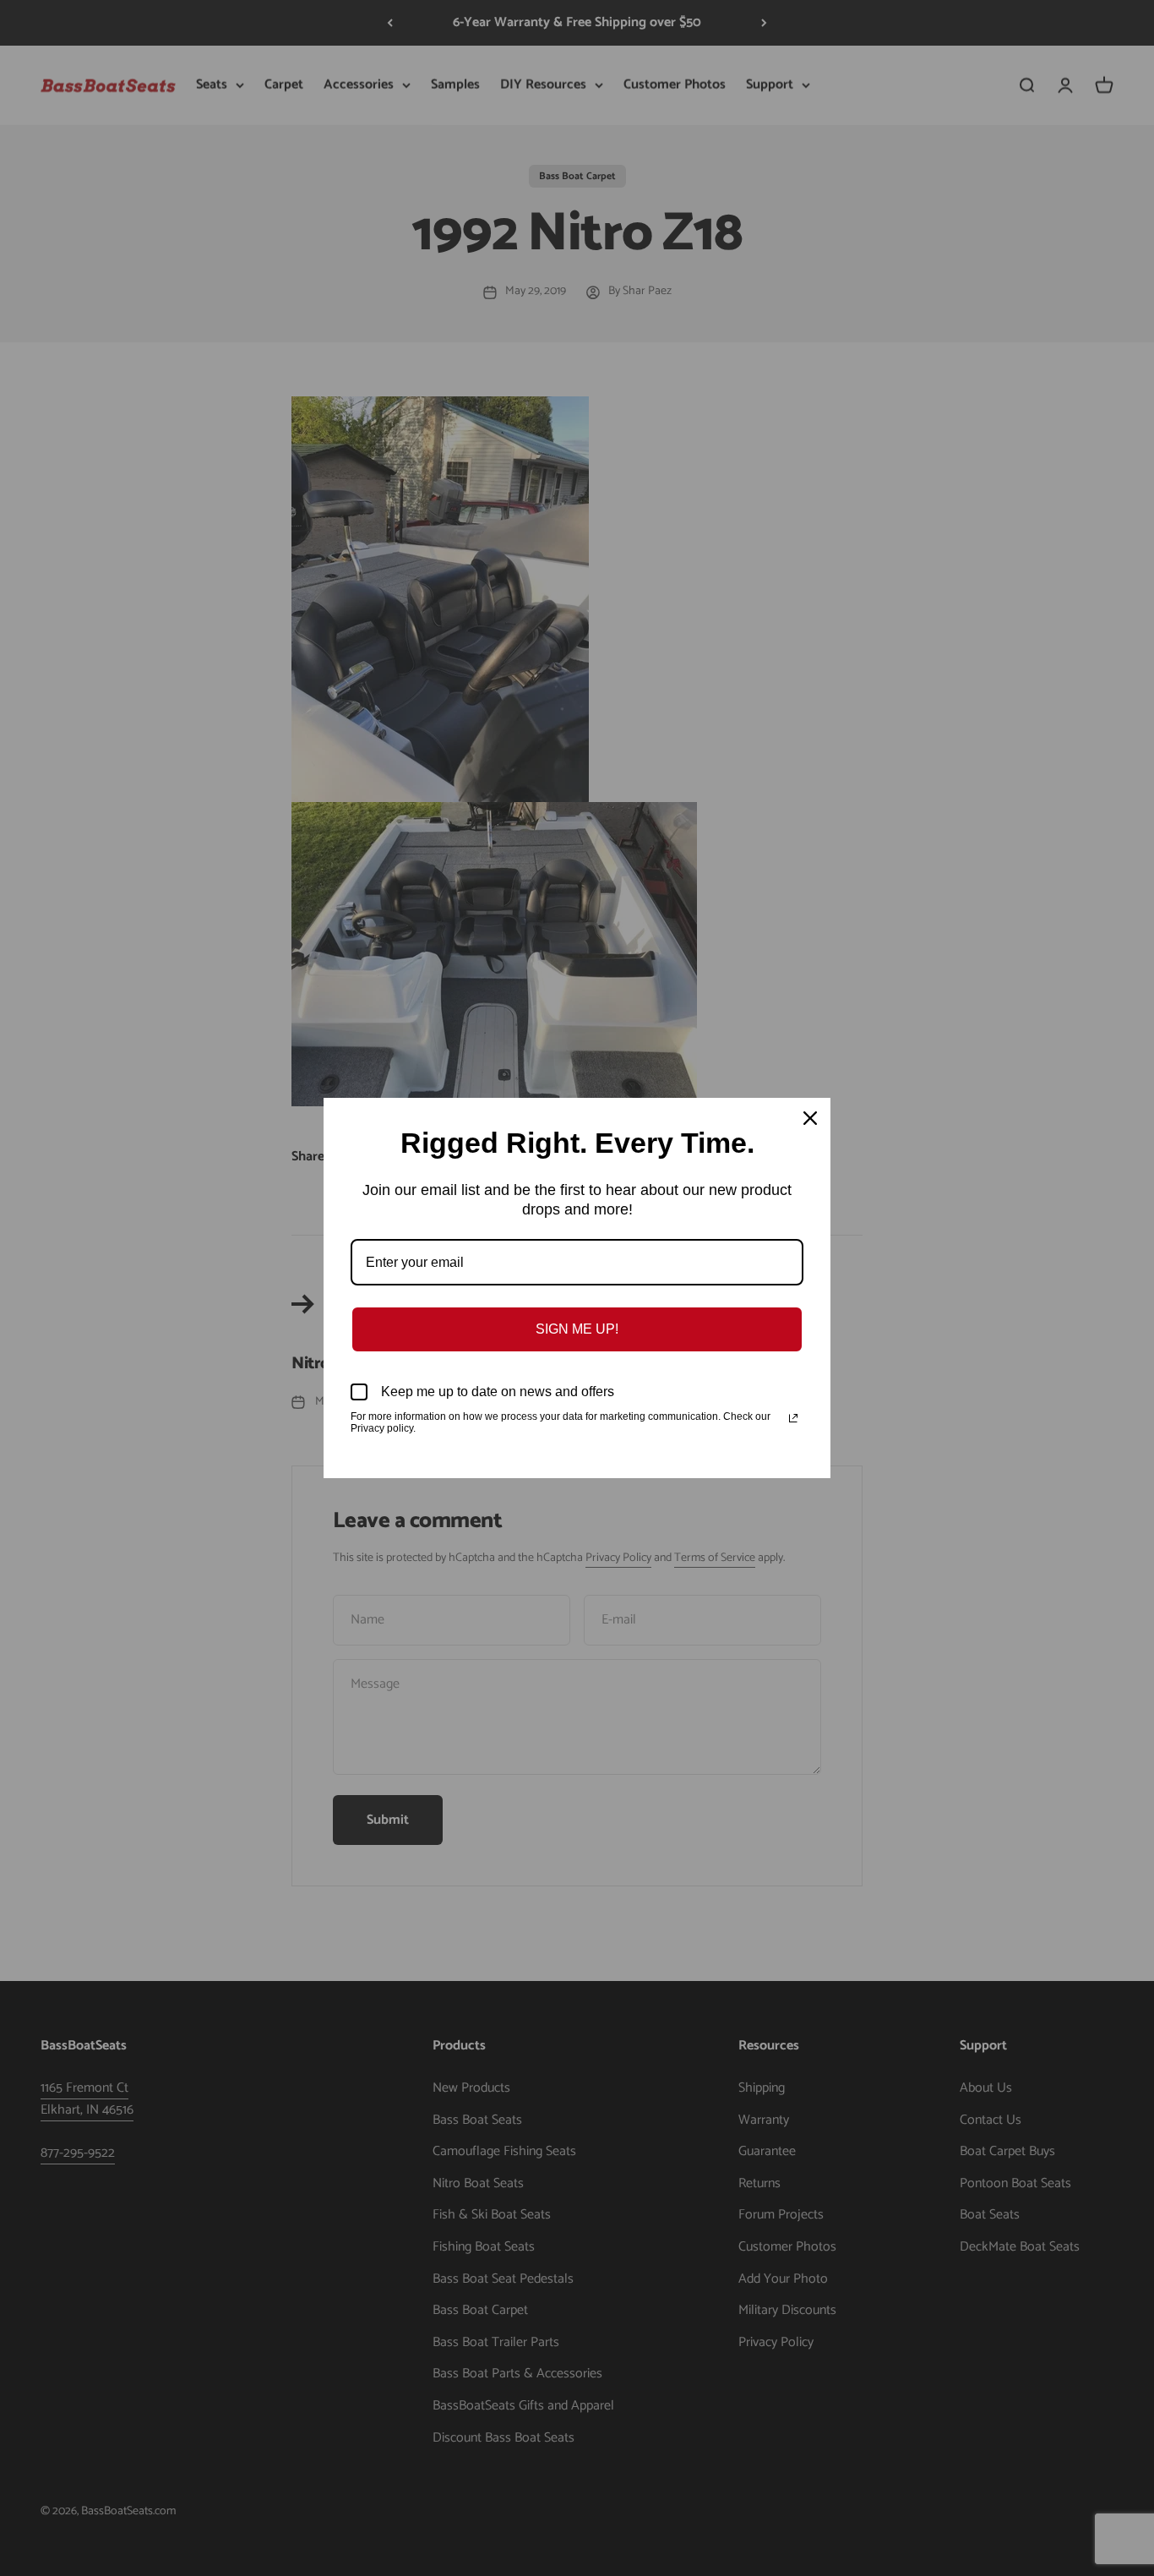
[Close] (810, 1118)
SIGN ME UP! (577, 1329)
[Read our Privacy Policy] (793, 1418)
